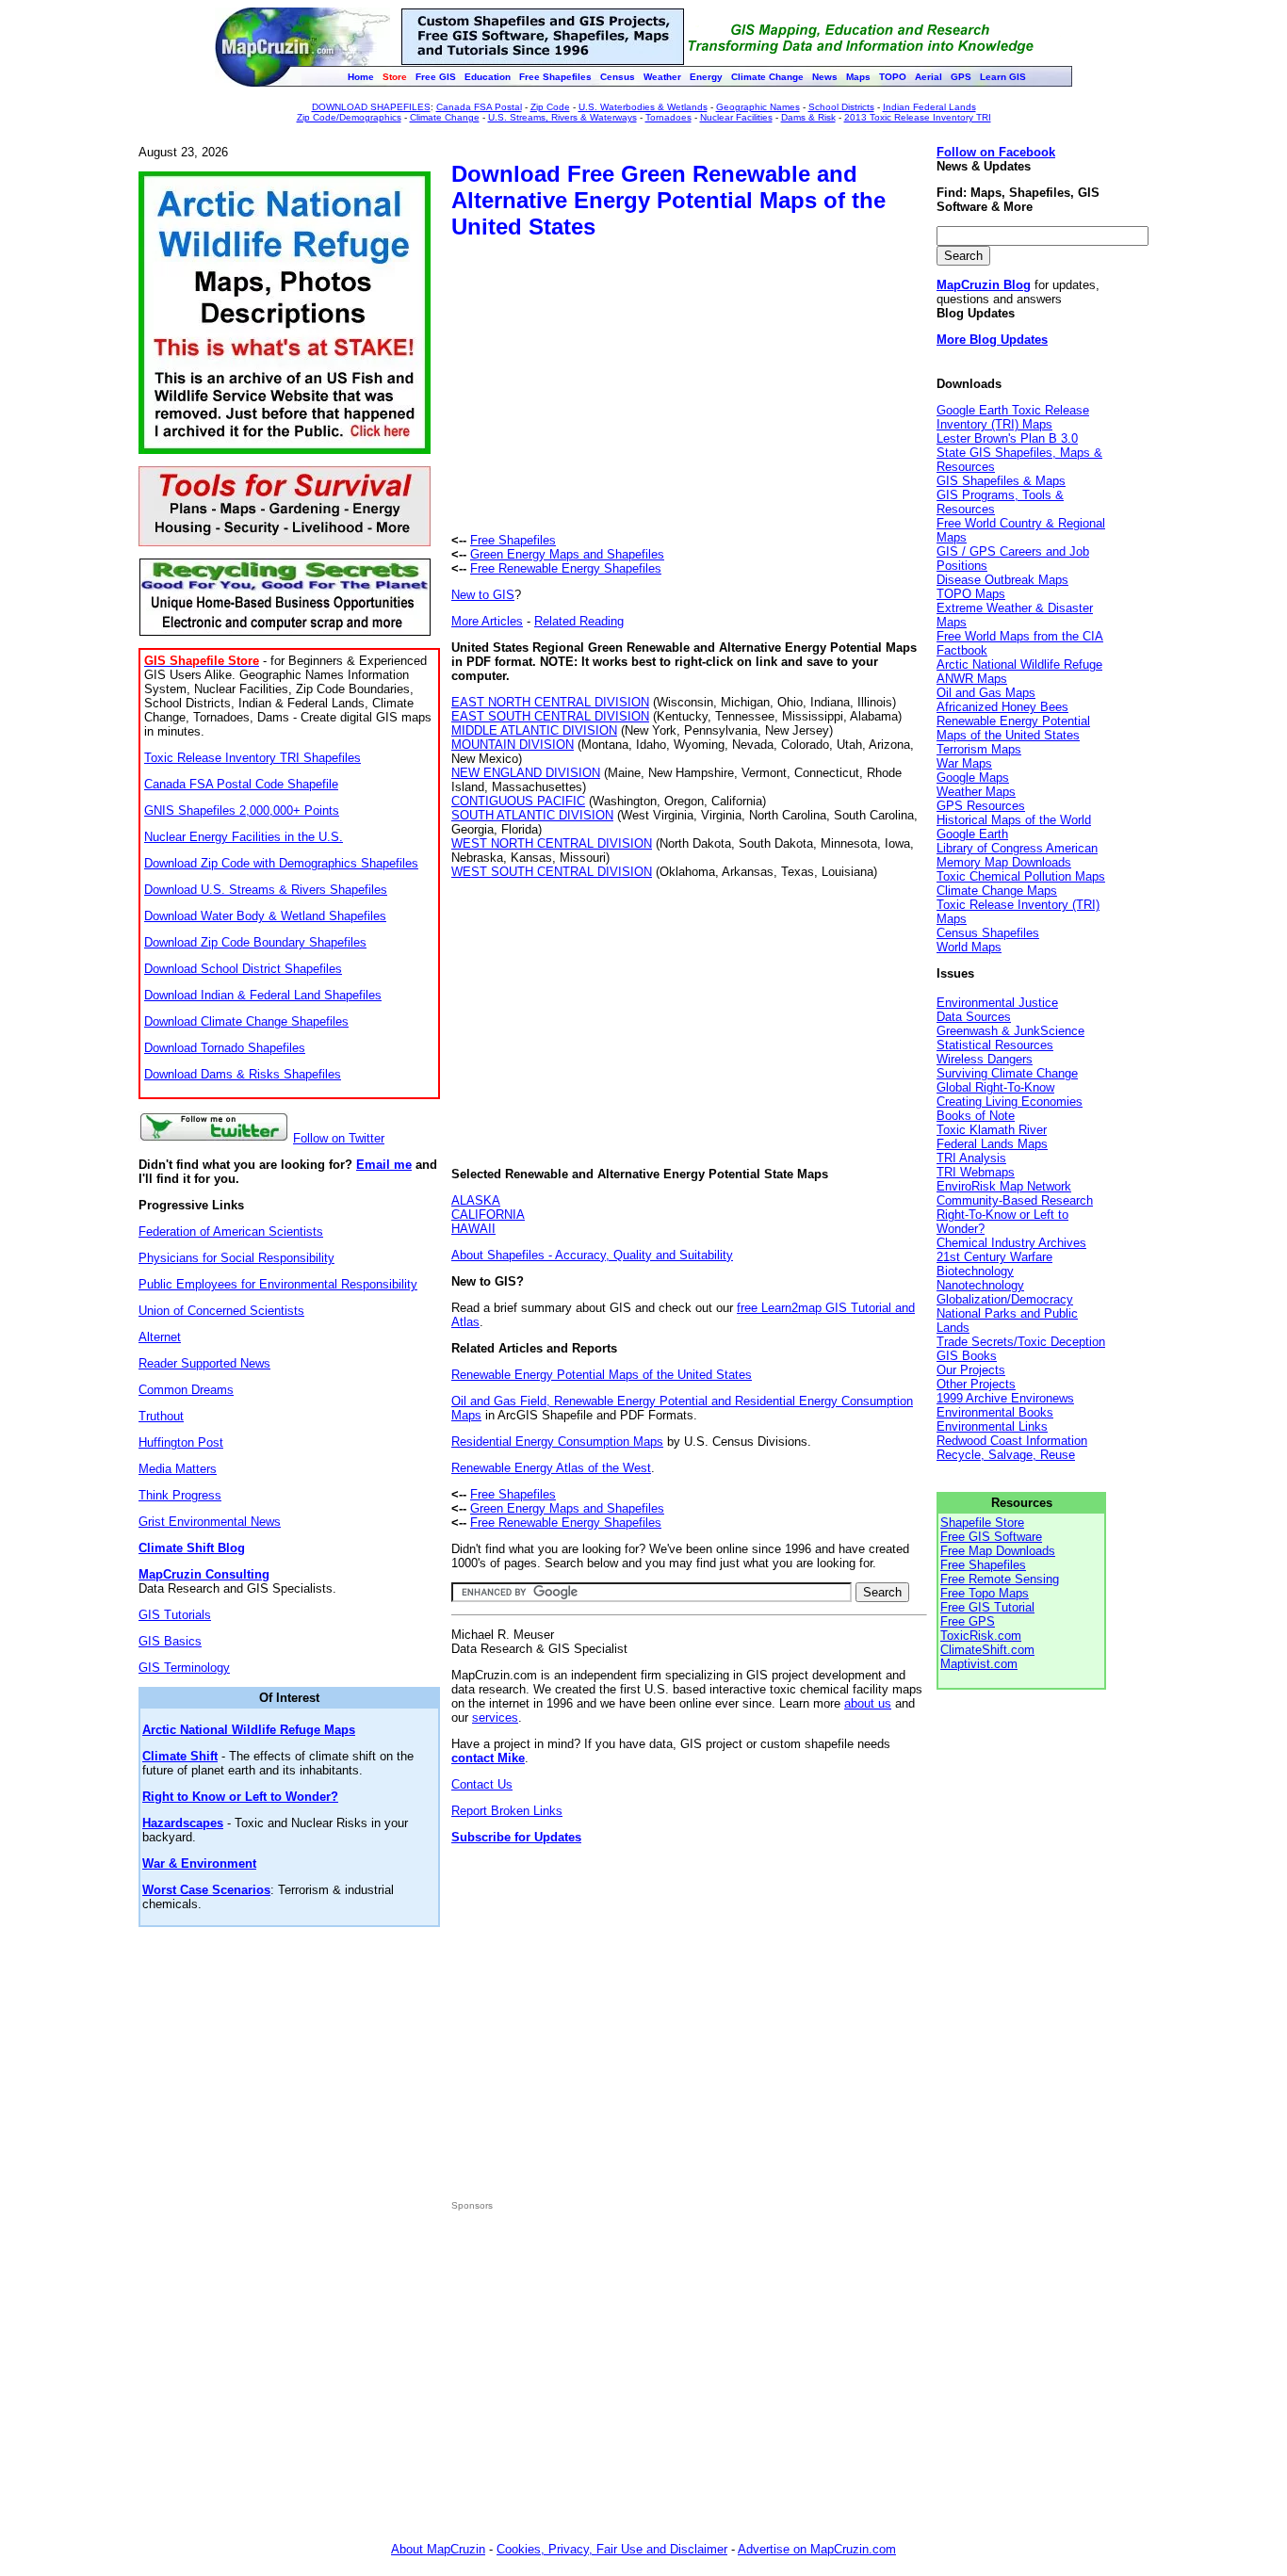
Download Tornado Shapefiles (225, 1048)
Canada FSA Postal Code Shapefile (241, 784)
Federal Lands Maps (992, 1144)
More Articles (487, 621)
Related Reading (579, 621)
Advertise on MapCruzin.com (817, 2549)
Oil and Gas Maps (986, 693)
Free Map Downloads (998, 1551)
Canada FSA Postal (479, 107)
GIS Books (967, 1356)
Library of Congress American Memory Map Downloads (1017, 855)
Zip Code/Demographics (349, 117)
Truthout (161, 1416)
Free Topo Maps (985, 1593)
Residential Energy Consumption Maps (557, 1442)
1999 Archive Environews (1005, 1398)
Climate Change (445, 117)
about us (868, 1703)
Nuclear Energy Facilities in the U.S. (244, 837)
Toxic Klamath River (992, 1130)
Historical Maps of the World (1014, 820)
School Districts (841, 107)
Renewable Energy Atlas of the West (551, 1468)
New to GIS (483, 595)
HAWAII (473, 1229)
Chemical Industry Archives (1011, 1243)
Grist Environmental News (210, 1522)
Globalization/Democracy (1005, 1299)
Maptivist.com (979, 1664)
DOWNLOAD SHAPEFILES (371, 107)
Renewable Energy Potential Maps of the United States (602, 1375)
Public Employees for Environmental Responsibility (278, 1284)
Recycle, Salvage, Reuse (1006, 1455)
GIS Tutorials (175, 1615)
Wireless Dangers (985, 1059)
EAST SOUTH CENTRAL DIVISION (550, 716)
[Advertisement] (610, 389)
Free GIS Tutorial (987, 1607)
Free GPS (968, 1621)
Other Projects (976, 1384)
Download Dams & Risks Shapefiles (243, 1074)
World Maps (969, 947)
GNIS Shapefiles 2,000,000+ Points (242, 810)
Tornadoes (668, 117)
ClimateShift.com (987, 1650)
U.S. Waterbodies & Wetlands (643, 107)
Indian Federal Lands (929, 107)
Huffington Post (181, 1442)
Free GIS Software (991, 1537)
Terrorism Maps (979, 749)
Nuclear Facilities (736, 117)
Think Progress (180, 1495)
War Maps (964, 763)
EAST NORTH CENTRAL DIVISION (550, 702)
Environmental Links (992, 1426)
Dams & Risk (808, 117)
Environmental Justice (997, 1003)
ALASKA (476, 1200)
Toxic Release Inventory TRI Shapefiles (253, 758)
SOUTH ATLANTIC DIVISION (532, 815)
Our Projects (971, 1370)
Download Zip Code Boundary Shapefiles (255, 942)
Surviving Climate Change (1007, 1073)
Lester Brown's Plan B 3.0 (1007, 438)
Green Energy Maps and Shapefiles (567, 554)
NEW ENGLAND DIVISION (526, 773)
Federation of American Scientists (231, 1231)
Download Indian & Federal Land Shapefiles (263, 995)
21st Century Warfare (994, 1257)
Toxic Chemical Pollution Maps (1021, 876)
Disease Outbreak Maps (1002, 580)
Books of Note (976, 1116)
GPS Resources (981, 806)
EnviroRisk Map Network (1004, 1186)
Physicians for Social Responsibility (236, 1258)
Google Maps (973, 778)
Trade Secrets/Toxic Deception (1021, 1342)
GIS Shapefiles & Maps (1001, 481)
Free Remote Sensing (1000, 1579)
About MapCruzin (438, 2549)
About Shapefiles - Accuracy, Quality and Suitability (592, 1255)
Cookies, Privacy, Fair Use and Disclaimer (612, 2549)
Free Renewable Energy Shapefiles (566, 568)
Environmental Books (995, 1412)
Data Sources (974, 1017)
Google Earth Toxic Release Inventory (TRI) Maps (1013, 417)
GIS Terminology (184, 1668)
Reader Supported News (204, 1363)
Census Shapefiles (988, 933)
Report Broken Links (507, 1811)
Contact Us (482, 1784)
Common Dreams (186, 1390)
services (495, 1717)
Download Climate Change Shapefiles (246, 1021)
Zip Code (550, 107)
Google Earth (972, 834)
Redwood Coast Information (1012, 1441)
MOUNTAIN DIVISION (513, 745)
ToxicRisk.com (981, 1636)
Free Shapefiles (513, 540)
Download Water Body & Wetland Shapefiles (265, 916)
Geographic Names (758, 107)
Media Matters (178, 1469)
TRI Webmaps (976, 1172)
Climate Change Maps (997, 891)
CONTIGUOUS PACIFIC (518, 801)
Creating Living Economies (1010, 1102)
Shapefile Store (982, 1523)
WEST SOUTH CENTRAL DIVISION (552, 872)
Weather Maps (976, 792)
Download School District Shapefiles (243, 969)
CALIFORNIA (488, 1215)
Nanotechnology (980, 1285)
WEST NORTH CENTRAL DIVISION (552, 843)
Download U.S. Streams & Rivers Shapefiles (266, 890)
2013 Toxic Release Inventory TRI (918, 117)
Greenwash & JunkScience (1010, 1031)
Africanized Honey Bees (1002, 707)
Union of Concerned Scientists (221, 1311)
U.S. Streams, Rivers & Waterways (562, 117)
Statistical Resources (995, 1045)
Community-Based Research (1015, 1200)
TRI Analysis (971, 1158)
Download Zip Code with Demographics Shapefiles (281, 863)
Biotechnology (975, 1271)
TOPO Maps (971, 594)
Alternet (160, 1337)
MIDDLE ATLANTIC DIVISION (534, 730)
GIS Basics (170, 1641)
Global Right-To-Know (995, 1087)
